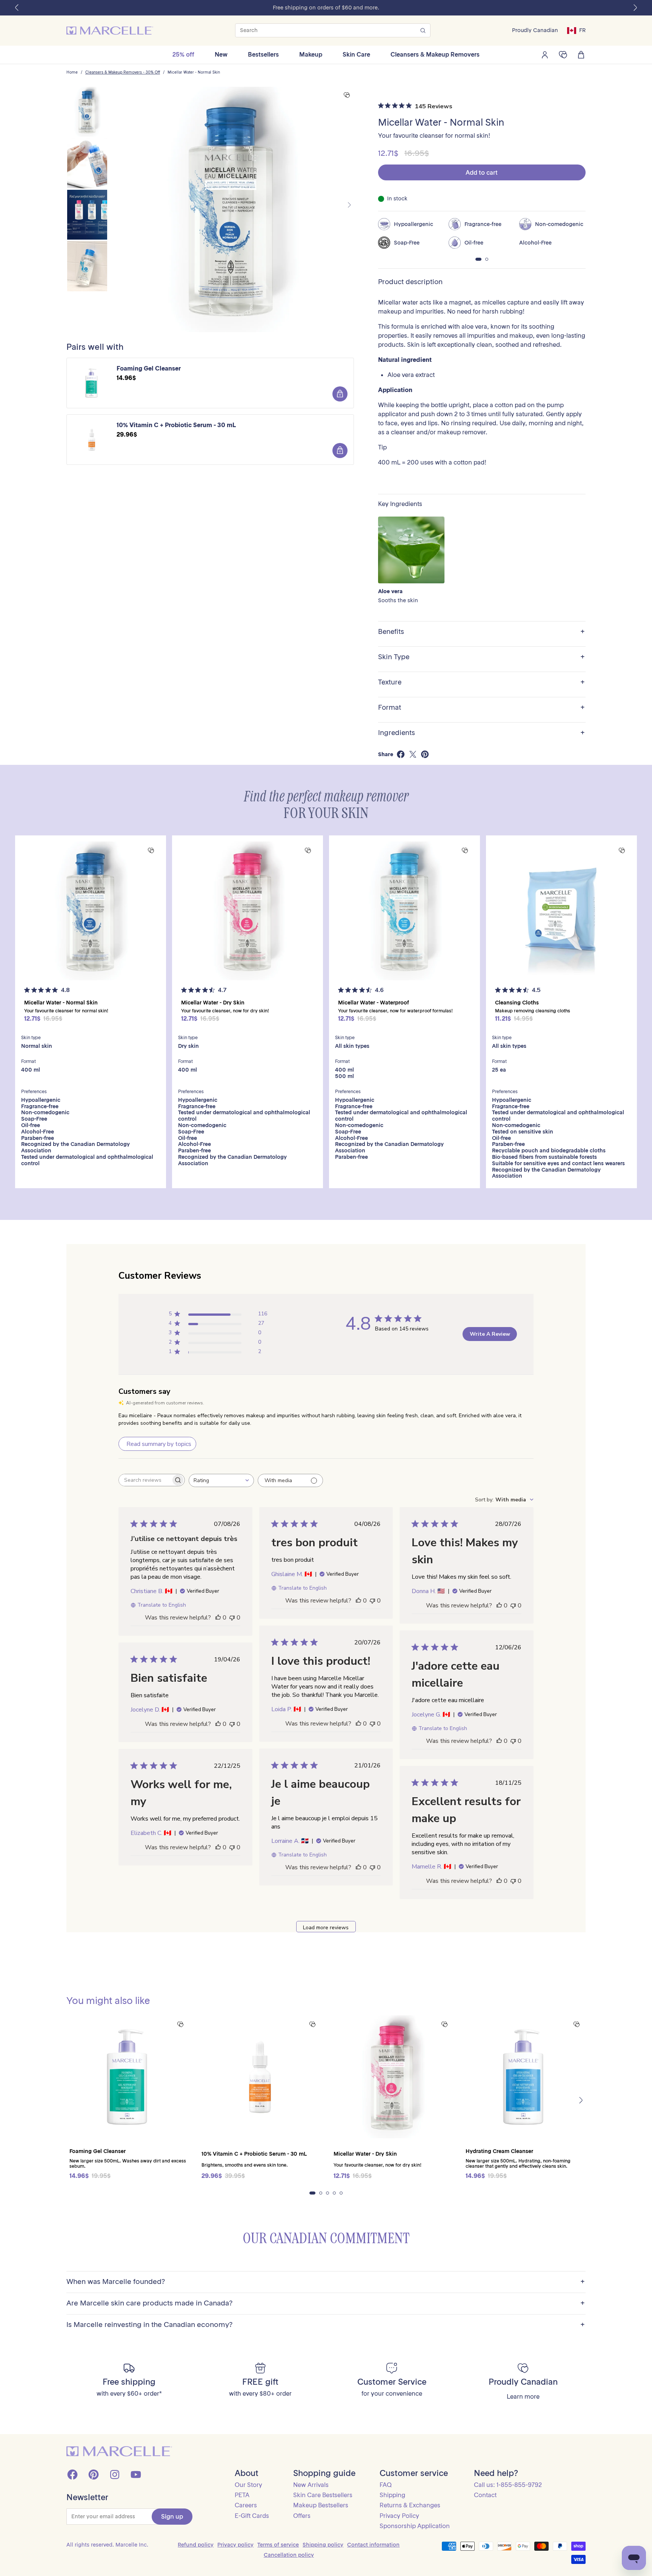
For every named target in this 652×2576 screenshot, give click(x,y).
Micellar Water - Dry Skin (213, 1003)
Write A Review (490, 1334)
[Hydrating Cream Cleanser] (524, 2077)
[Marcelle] (110, 31)
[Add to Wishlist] (347, 95)
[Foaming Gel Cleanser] (128, 2077)
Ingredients (481, 733)
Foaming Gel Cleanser (149, 368)
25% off (183, 54)
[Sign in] (545, 55)
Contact (485, 2495)
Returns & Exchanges (410, 2505)
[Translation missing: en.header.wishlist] (563, 55)
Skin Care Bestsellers (323, 2495)
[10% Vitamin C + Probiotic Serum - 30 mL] (260, 2077)
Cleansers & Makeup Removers (435, 54)
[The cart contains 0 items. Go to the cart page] (581, 55)
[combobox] (221, 1480)
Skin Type (481, 657)
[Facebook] (72, 2474)
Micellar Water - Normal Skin (194, 72)
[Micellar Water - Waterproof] (404, 911)
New (221, 54)
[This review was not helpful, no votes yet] (232, 1618)
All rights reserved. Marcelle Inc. (107, 2545)
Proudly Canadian (535, 30)
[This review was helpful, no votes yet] (218, 1618)
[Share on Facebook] (401, 754)
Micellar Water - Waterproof (374, 1003)
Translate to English (162, 1605)
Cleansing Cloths (517, 1003)
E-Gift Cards (252, 2516)
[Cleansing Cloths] (561, 911)
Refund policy (196, 2545)
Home (72, 72)
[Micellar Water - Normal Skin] (91, 911)
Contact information (373, 2545)
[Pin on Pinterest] (425, 754)
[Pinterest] (94, 2474)
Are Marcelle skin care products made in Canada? (326, 2303)
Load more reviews (326, 1928)
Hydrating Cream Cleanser (499, 2151)
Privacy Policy (399, 2516)
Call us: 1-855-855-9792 (508, 2485)
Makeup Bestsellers (321, 2505)
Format (481, 708)
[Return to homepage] (119, 2451)
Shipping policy (323, 2545)
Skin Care (356, 54)
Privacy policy (235, 2545)
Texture (481, 682)
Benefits (481, 632)
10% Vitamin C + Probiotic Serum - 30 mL (176, 425)
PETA (242, 2495)
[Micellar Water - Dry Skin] (248, 911)
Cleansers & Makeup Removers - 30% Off (123, 72)
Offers (302, 2516)
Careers (246, 2505)
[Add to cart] (340, 394)
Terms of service (278, 2545)
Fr (582, 30)
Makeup (311, 54)
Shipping (392, 2495)
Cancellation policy (289, 2555)
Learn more (523, 2397)
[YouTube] (136, 2474)
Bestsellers (263, 54)
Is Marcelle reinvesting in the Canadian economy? (326, 2325)
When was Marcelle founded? (326, 2282)
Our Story (248, 2485)
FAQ (386, 2485)
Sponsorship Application (415, 2526)
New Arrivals (311, 2485)
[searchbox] (145, 1480)
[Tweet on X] (413, 754)
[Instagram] (115, 2474)
